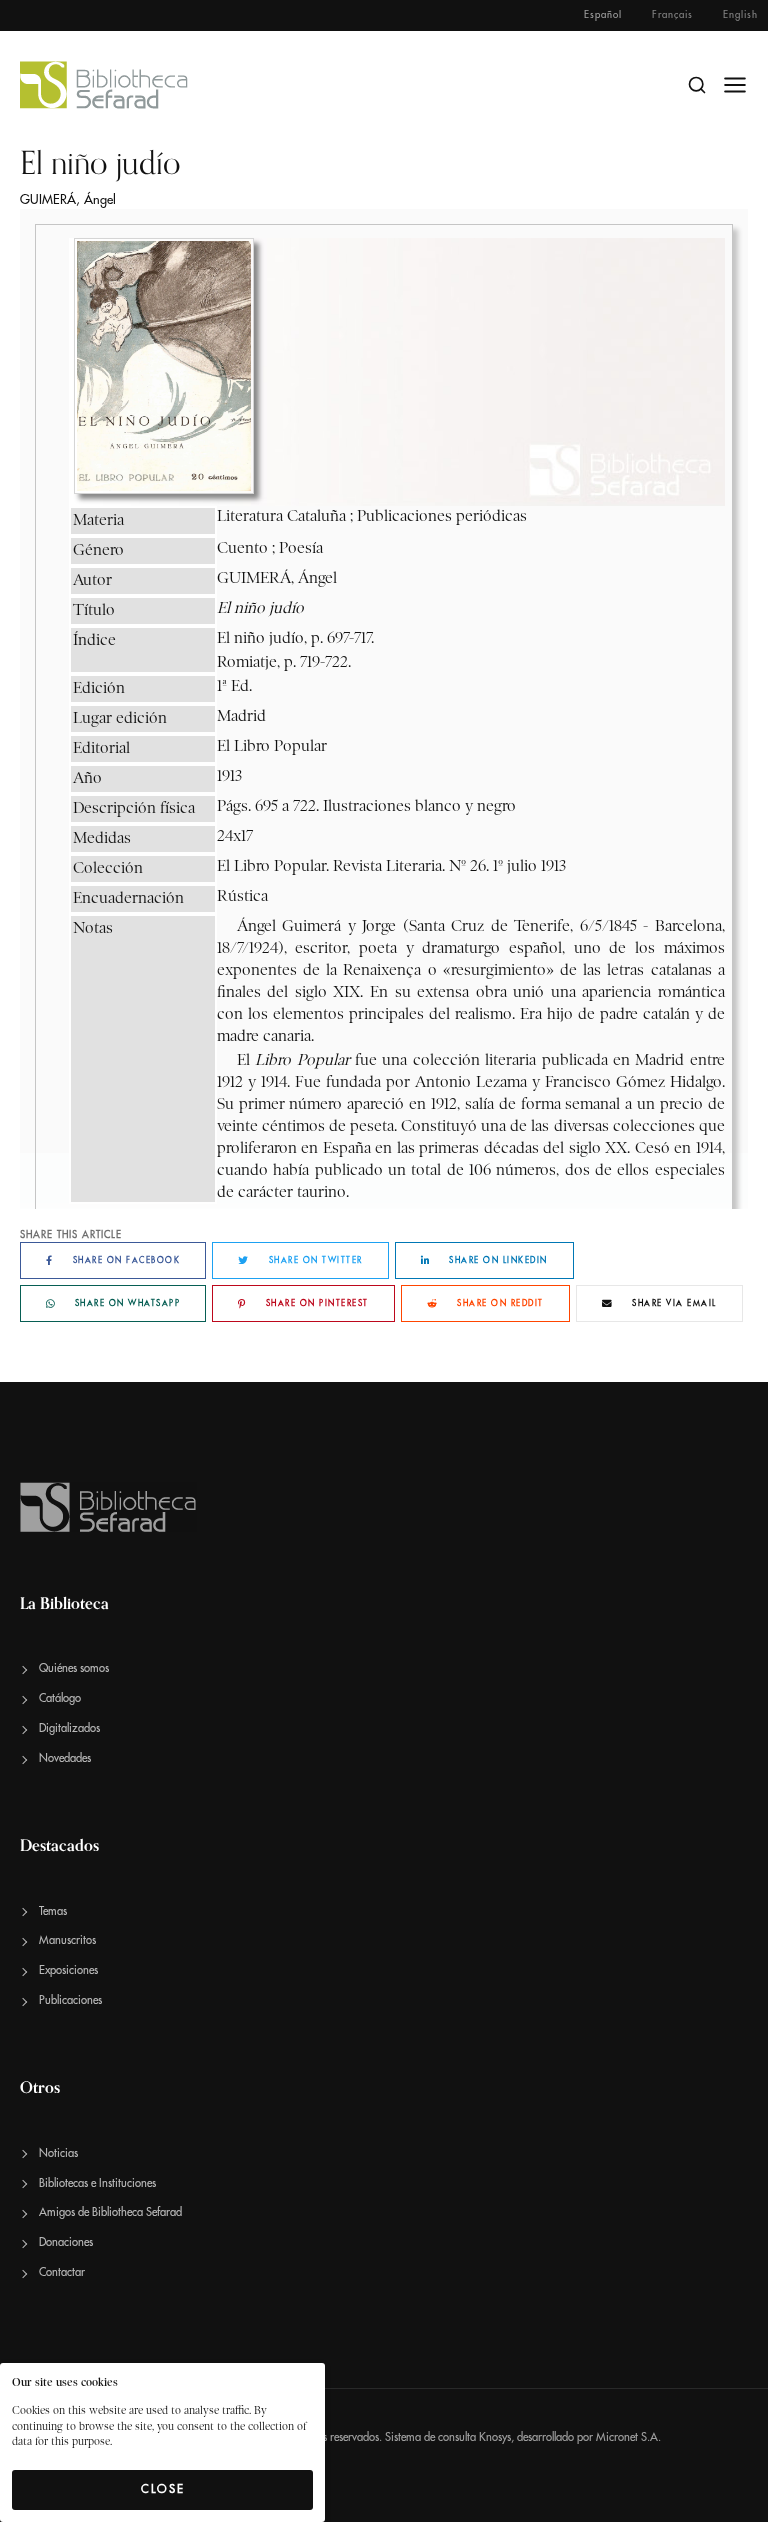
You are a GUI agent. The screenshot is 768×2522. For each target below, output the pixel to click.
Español (603, 15)
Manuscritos (67, 1940)
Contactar (62, 2272)
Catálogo (60, 1698)
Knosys (495, 2437)
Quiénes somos (74, 1668)
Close (163, 2489)
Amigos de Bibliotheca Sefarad (110, 2212)
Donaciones (66, 2242)
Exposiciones (68, 1970)
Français (672, 15)
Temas (53, 1911)
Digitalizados (69, 1728)
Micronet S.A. (628, 2437)
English (740, 15)
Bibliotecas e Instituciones (97, 2183)
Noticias (58, 2153)
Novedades (65, 1758)
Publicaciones (70, 2000)
